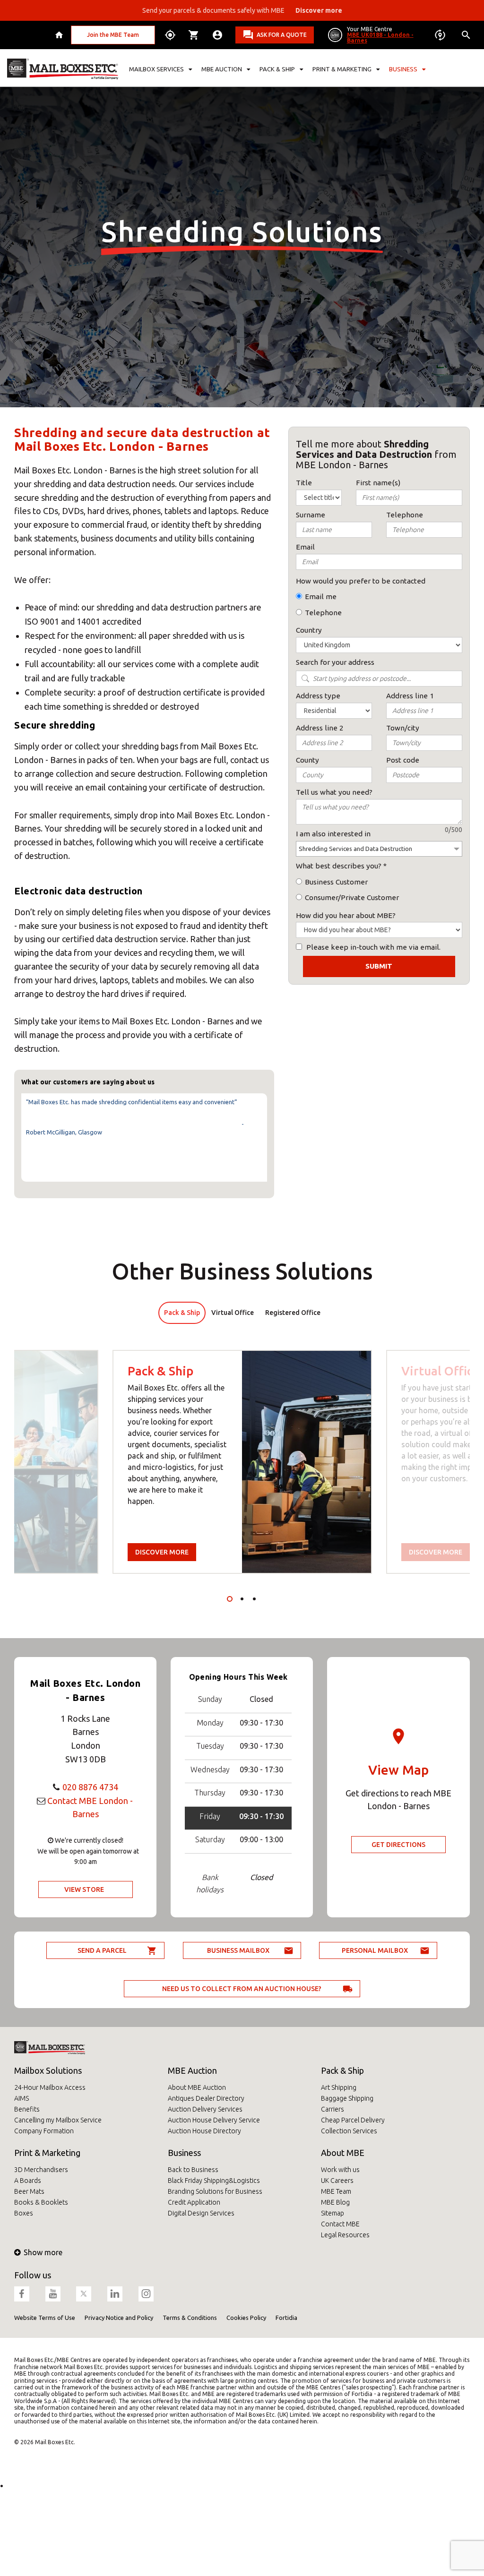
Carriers (333, 2109)
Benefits (27, 2109)
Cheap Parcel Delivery (353, 2120)
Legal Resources (345, 2235)
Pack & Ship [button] (277, 69)
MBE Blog (335, 2202)
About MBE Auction (197, 2087)
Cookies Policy (246, 2318)
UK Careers (337, 2181)
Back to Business (193, 2170)
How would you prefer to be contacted (361, 581)
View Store (84, 1889)
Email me (321, 597)
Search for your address (335, 662)
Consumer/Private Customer (352, 897)
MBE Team (336, 2191)
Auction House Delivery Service (214, 2120)
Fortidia (286, 2318)
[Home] (60, 35)
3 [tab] (254, 1599)
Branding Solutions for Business (215, 2191)
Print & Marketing (47, 2153)
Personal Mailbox (375, 1950)
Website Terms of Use (45, 2318)
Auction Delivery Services (205, 2109)
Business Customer (336, 882)
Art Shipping (339, 2087)
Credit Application (194, 2202)
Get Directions (398, 1845)
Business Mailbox (238, 1950)
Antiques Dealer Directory (206, 2098)
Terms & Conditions (190, 2318)
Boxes (24, 2213)
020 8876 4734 (90, 1787)
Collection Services (349, 2131)
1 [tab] (230, 1599)
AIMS (22, 2098)
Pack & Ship (342, 2070)
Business (184, 2153)
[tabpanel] (242, 1462)
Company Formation (44, 2131)
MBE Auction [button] (222, 69)
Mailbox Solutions (48, 2070)
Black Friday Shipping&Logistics (214, 2181)
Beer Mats (29, 2191)
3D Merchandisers (41, 2170)
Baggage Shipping (347, 2098)
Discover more (162, 1552)
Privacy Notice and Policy (119, 2318)
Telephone (323, 613)
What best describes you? (339, 866)
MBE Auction (192, 2070)
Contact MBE (340, 2224)
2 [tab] (242, 1599)
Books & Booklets (41, 2202)
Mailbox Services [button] (156, 69)
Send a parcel (102, 1950)
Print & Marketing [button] (342, 69)
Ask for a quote (282, 35)
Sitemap (333, 2213)
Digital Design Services (201, 2213)
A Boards (28, 2181)
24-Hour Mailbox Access (50, 2087)
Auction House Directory (204, 2131)
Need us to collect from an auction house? (242, 1989)
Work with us (340, 2170)
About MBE (343, 2153)
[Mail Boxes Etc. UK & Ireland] (63, 69)
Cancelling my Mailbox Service (58, 2120)
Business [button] (403, 69)
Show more (43, 2252)
